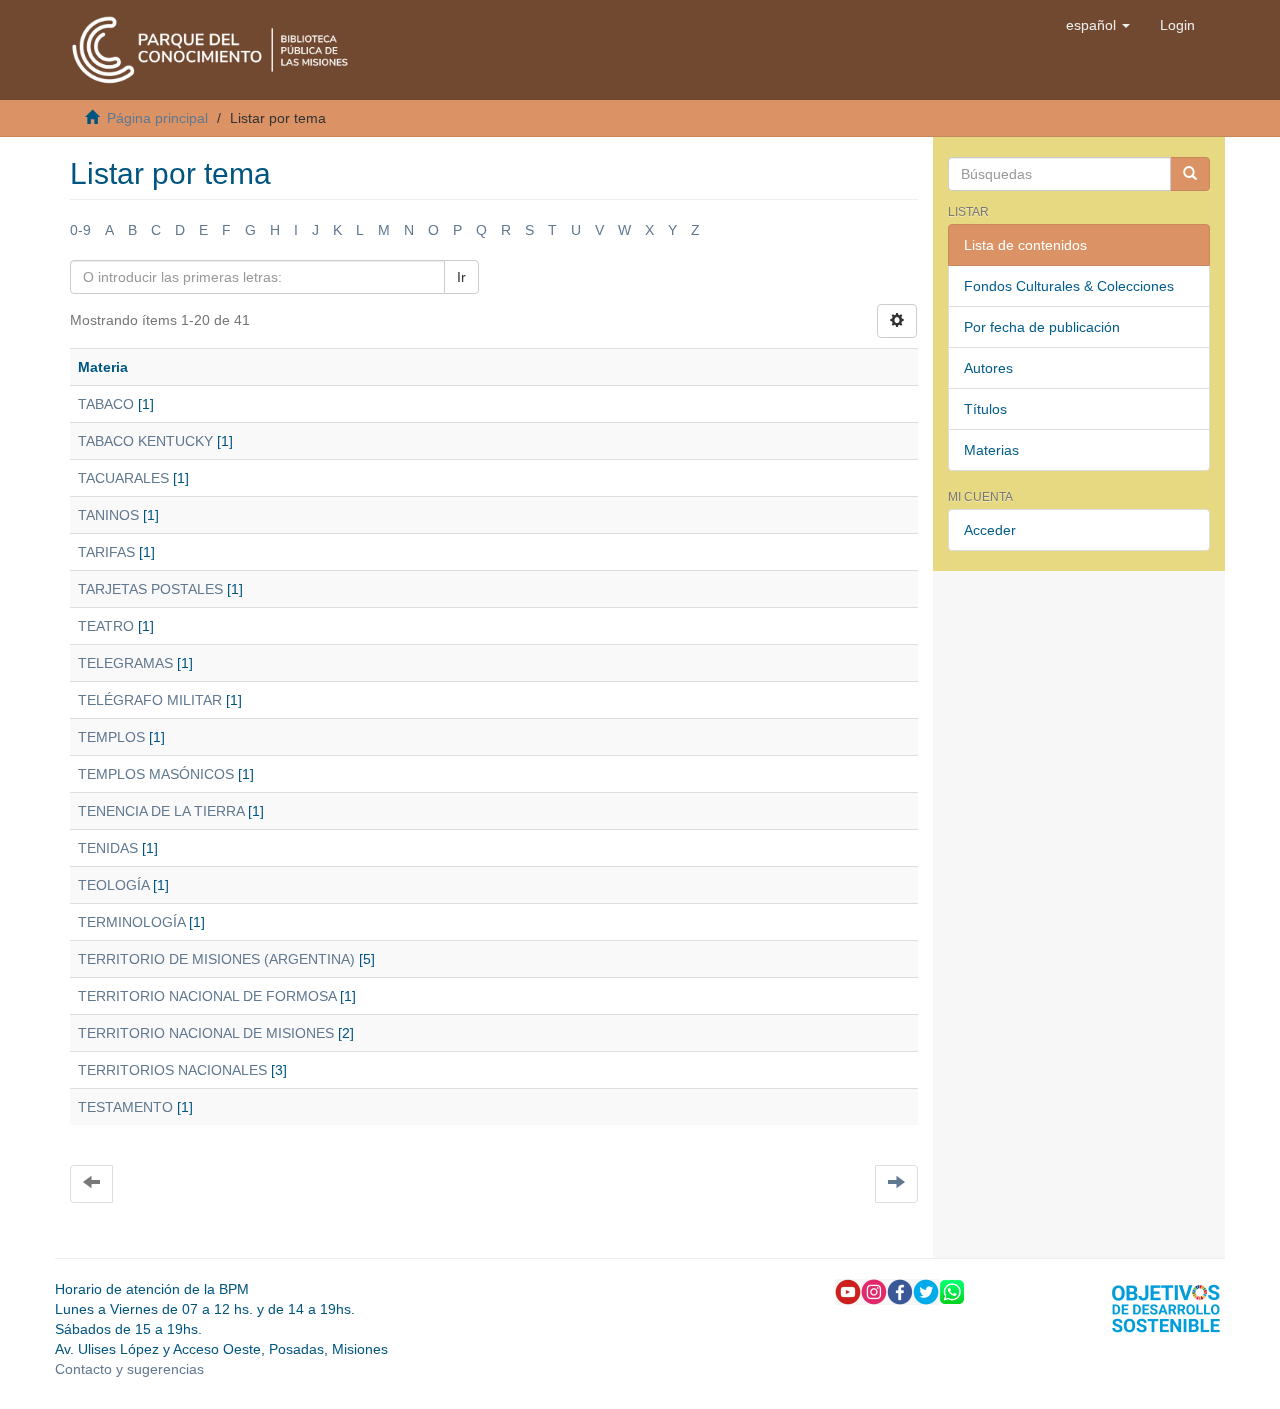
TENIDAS (108, 848)
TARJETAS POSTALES (150, 589)
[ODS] (1166, 1307)
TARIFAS (106, 552)
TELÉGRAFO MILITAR (150, 700)
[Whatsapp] (952, 1291)
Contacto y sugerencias (129, 1369)
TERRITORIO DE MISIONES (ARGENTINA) (216, 959)
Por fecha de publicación (1042, 327)
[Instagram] (874, 1291)
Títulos (985, 409)
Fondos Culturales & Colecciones (1069, 286)
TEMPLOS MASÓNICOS (156, 774)
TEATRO (106, 626)
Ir (461, 277)
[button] (1098, 25)
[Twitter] (926, 1291)
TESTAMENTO (125, 1107)
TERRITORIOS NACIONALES (172, 1070)
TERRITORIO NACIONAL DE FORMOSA (207, 996)
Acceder (990, 530)
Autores (988, 368)
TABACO (106, 404)
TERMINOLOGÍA (131, 922)
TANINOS (108, 515)
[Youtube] (848, 1291)
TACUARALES (123, 478)
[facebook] (900, 1291)
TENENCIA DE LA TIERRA (161, 811)
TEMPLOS (111, 737)
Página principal (157, 118)
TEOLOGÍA (113, 885)
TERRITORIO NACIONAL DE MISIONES (206, 1033)
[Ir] (1190, 174)
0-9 (80, 230)
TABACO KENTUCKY (145, 441)
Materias (991, 450)
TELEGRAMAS (125, 663)
